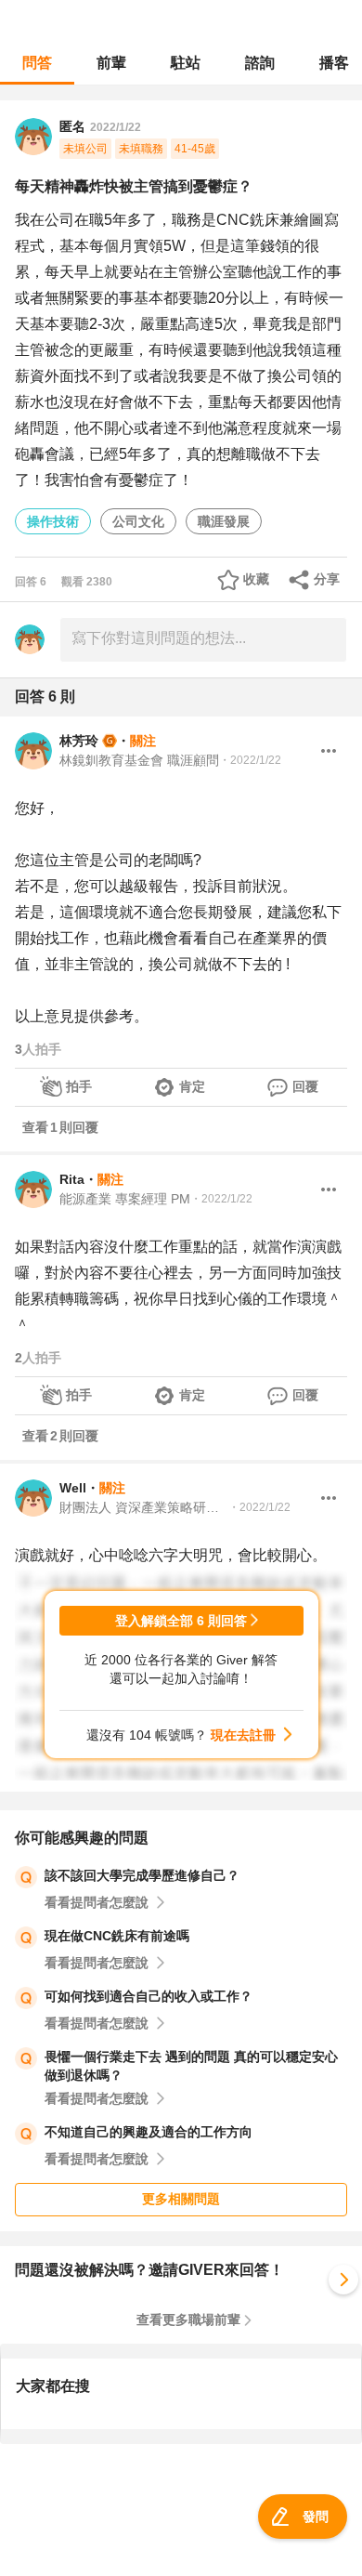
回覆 (305, 1086)
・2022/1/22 (250, 760)
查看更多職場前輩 (188, 2320)
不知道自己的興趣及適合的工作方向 (149, 2132)
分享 (327, 579)
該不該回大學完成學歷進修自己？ (142, 1875)
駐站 (186, 63)
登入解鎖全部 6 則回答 (181, 1621)
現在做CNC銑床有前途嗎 (117, 1936)
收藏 (256, 579)
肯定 (192, 1086)
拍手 (79, 1086)
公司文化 (138, 521)
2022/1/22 (116, 127)
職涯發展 (224, 521)
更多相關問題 (181, 2199)
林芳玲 (79, 741)
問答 (37, 63)
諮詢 (260, 63)
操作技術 (53, 521)
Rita (72, 1179)
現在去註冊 (243, 1735)
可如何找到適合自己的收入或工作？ (149, 1996)
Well (73, 1488)
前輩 (111, 63)
